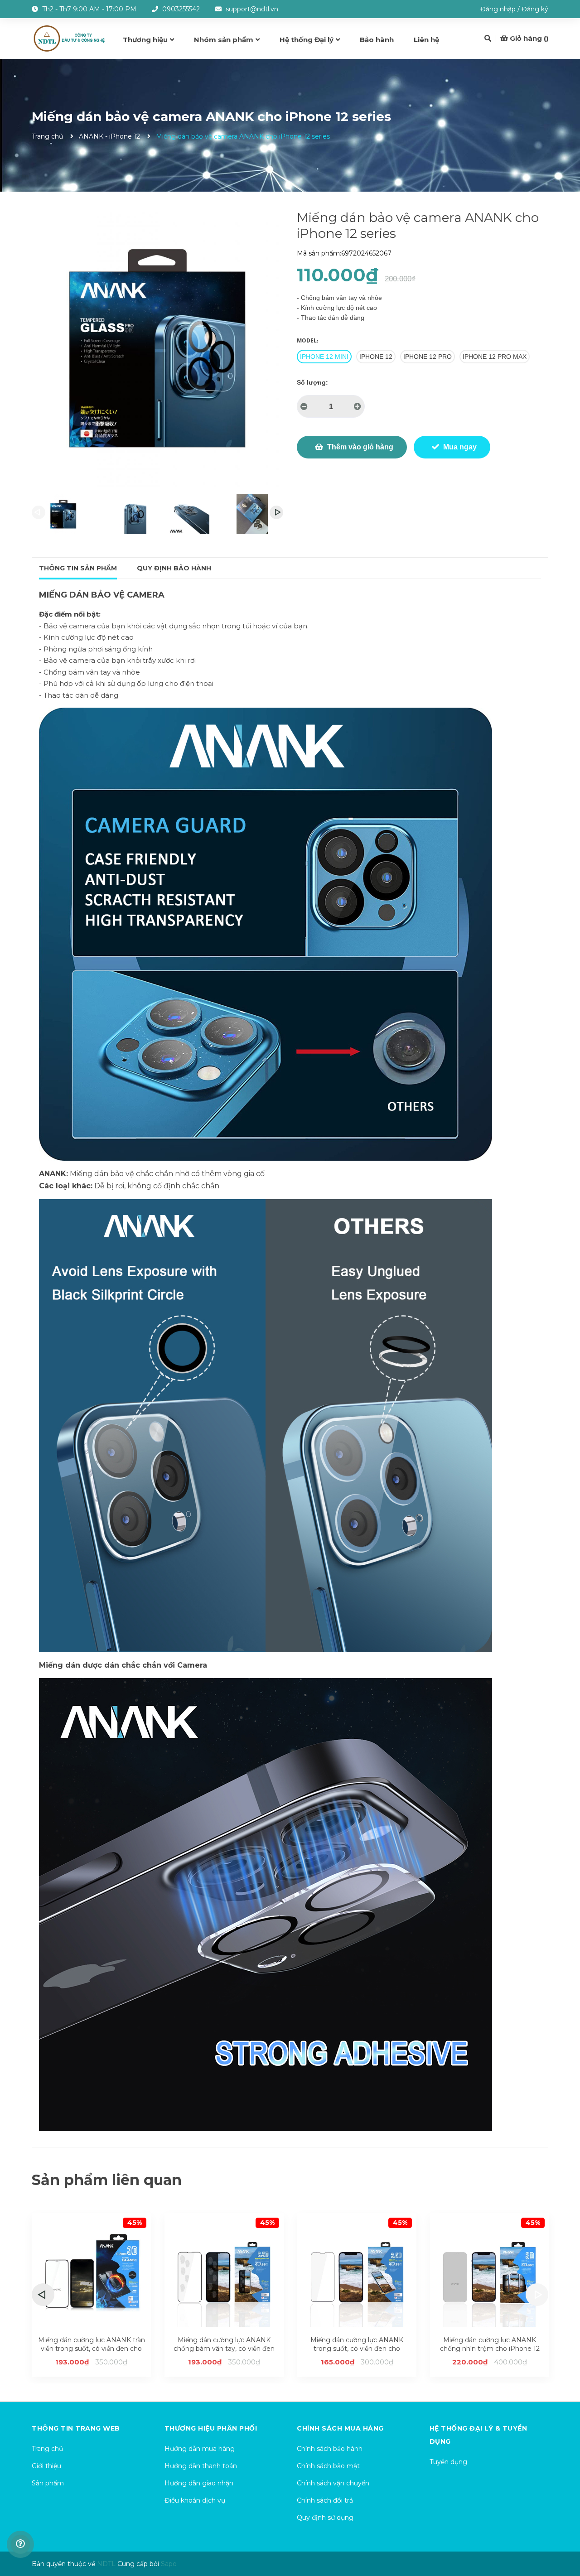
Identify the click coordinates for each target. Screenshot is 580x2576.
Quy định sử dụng (325, 2518)
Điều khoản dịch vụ (195, 2500)
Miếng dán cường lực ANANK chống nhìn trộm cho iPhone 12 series (490, 2349)
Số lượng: (312, 382)
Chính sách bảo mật (328, 2466)
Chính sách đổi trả (325, 2500)
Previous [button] (39, 512)
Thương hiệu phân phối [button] (211, 2428)
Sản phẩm (48, 2483)
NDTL (106, 2564)
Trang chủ (47, 2449)
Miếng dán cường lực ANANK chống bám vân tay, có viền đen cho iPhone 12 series (224, 2349)
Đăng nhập (498, 9)
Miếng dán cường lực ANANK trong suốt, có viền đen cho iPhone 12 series (357, 2349)
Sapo (169, 2564)
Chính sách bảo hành (330, 2449)
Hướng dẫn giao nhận (199, 2483)
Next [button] (276, 512)
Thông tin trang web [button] (76, 2428)
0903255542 (181, 9)
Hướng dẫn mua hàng (200, 2449)
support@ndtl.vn (252, 9)
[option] (63, 514)
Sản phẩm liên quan (107, 2180)
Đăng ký (535, 9)
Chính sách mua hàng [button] (340, 2428)
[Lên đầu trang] (564, 2533)
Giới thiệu (46, 2466)
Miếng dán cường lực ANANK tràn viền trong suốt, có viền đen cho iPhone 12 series (92, 2349)
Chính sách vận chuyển (333, 2483)
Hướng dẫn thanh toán (201, 2466)
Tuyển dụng (448, 2462)
